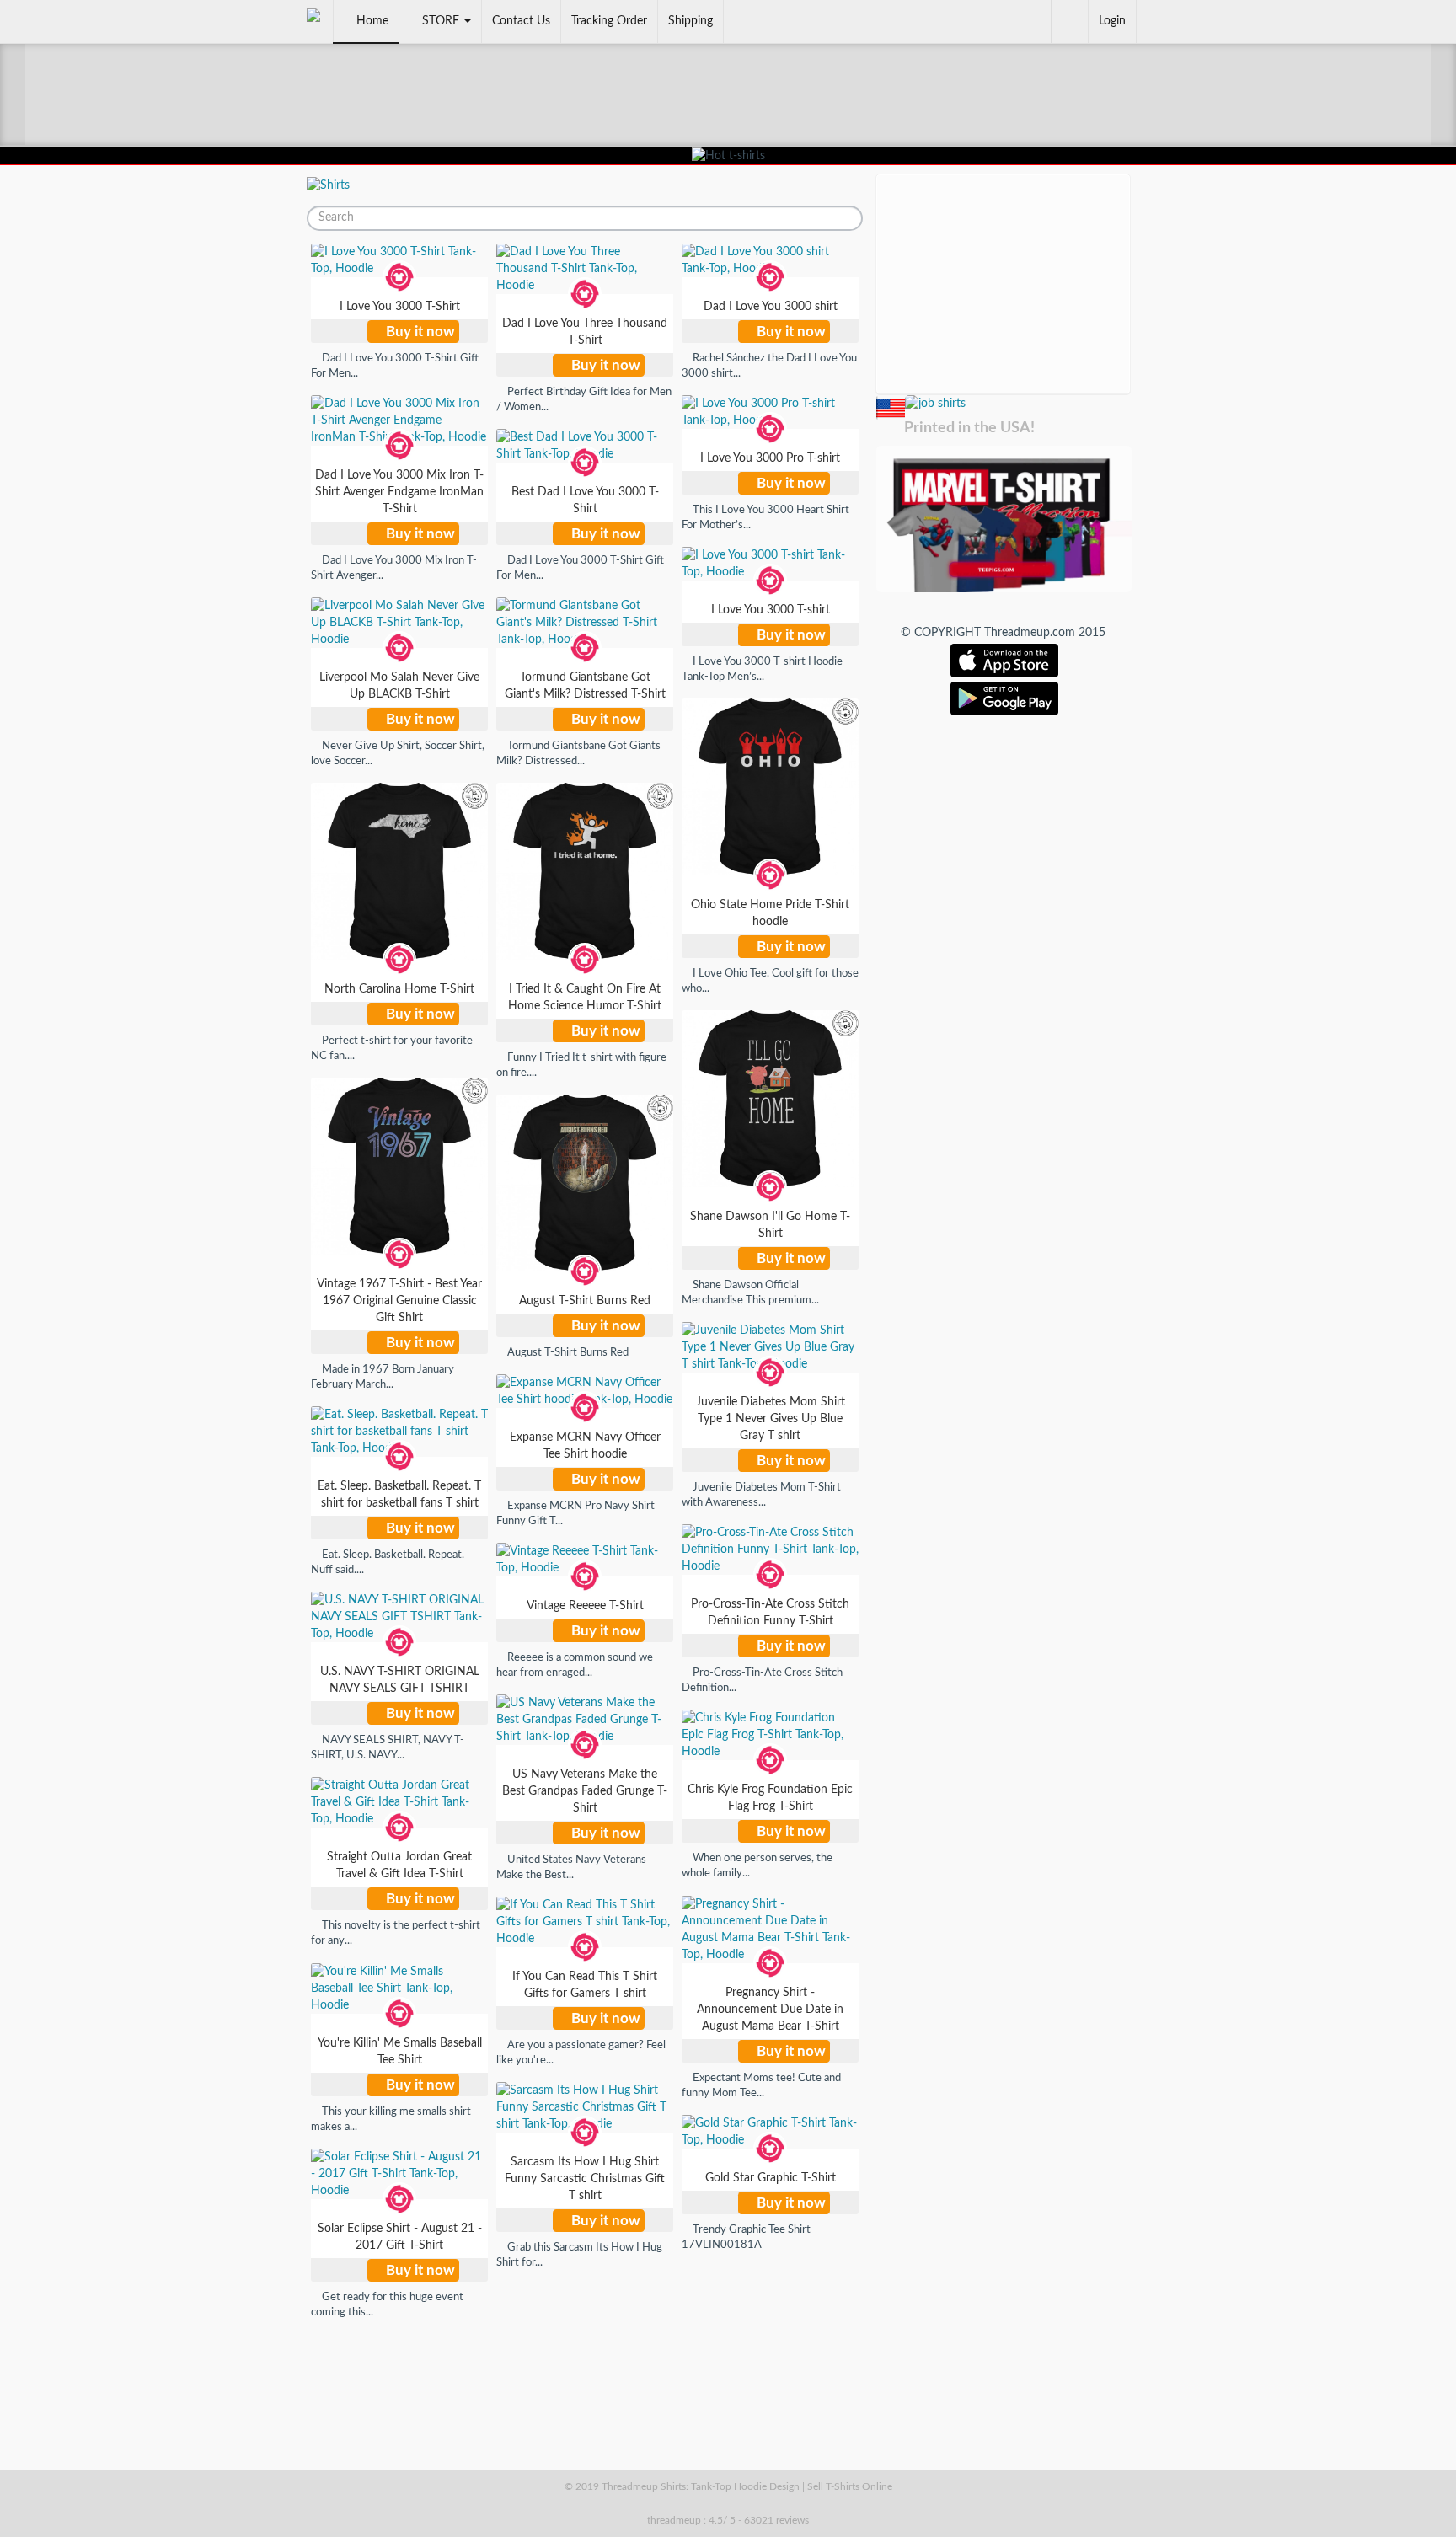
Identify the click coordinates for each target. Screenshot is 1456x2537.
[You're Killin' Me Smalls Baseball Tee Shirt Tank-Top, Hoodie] (399, 1988)
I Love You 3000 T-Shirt (400, 307)
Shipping (691, 21)
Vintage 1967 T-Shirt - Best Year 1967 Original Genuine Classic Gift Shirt (399, 1301)
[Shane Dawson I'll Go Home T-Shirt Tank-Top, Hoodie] (770, 1099)
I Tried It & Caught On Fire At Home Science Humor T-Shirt (585, 998)
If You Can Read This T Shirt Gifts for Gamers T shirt (585, 1985)
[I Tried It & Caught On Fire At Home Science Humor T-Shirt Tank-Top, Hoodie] (585, 871)
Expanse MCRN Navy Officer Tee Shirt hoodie (585, 1446)
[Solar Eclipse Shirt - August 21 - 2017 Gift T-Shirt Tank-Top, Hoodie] (399, 2174)
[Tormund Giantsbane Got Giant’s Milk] (934, 403)
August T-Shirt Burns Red (585, 1301)
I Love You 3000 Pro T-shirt (770, 458)
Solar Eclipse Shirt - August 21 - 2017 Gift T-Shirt (400, 2237)
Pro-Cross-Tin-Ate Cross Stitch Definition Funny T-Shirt (770, 1613)
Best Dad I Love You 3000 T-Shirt (585, 500)
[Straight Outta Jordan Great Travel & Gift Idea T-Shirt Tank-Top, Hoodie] (399, 1802)
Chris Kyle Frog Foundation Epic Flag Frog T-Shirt (770, 1798)
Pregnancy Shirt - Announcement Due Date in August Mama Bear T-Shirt (770, 2010)
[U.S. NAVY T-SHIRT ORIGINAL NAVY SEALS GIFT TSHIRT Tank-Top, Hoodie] (399, 1617)
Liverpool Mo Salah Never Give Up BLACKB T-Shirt (399, 686)
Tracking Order (609, 21)
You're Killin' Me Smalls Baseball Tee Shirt (400, 2052)
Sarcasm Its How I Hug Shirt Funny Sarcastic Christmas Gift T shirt (585, 2179)
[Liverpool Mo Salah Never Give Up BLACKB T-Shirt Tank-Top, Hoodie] (399, 623)
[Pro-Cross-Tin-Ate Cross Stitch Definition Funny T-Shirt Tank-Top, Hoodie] (770, 1549)
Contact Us (521, 21)
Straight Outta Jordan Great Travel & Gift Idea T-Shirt (399, 1865)
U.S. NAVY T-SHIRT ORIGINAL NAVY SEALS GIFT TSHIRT (400, 1680)
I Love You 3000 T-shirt (771, 610)
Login (1112, 21)
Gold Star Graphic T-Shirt (771, 2178)
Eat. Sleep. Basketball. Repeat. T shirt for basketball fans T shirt (399, 1495)
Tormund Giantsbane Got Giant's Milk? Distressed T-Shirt (585, 686)
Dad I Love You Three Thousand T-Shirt (585, 332)
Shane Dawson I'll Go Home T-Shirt (770, 1225)
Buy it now (419, 332)
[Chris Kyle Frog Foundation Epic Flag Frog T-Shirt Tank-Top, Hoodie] (770, 1735)
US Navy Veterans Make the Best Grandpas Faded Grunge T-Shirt (585, 1791)
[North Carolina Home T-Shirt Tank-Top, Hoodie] (399, 871)
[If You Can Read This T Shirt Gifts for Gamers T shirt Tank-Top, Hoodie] (585, 1922)
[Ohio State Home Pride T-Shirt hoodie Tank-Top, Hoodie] (770, 787)
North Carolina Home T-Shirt (399, 989)
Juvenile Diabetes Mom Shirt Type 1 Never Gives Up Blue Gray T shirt (771, 1419)
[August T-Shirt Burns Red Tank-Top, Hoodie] (585, 1183)
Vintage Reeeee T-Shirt (585, 1606)
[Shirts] (328, 185)
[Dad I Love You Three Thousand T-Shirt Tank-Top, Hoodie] (585, 269)
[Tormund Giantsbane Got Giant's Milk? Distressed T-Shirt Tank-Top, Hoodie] (585, 623)
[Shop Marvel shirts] (1003, 518)
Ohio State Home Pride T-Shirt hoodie (770, 913)
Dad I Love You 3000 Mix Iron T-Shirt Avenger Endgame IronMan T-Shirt (399, 492)
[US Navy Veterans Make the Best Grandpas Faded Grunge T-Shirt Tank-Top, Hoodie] (585, 1720)
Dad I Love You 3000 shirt (771, 307)
